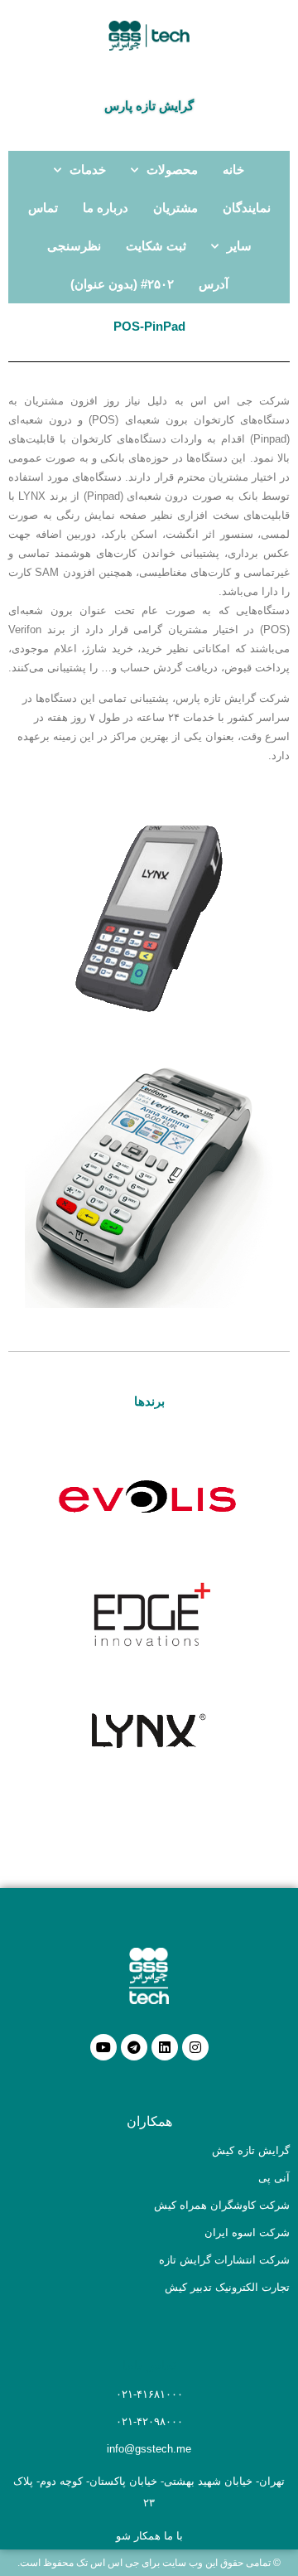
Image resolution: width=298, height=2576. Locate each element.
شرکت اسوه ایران (247, 2232)
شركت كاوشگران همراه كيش (222, 2205)
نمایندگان (247, 208)
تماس (43, 208)
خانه (233, 169)
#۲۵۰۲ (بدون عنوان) (122, 284)
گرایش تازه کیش (251, 2150)
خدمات (88, 169)
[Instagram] (195, 2047)
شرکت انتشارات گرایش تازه (224, 2260)
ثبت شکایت (156, 246)
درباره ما (106, 208)
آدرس (214, 284)
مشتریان (175, 208)
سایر (239, 246)
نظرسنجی (74, 246)
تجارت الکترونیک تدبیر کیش (227, 2287)
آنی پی (274, 2178)
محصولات (172, 169)
